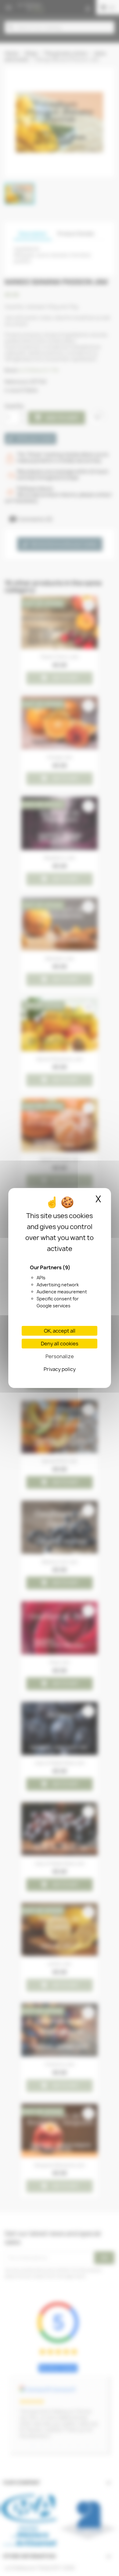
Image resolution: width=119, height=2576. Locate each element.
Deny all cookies (60, 1344)
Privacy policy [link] (60, 1369)
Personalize (60, 1356)
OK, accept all (60, 1331)
